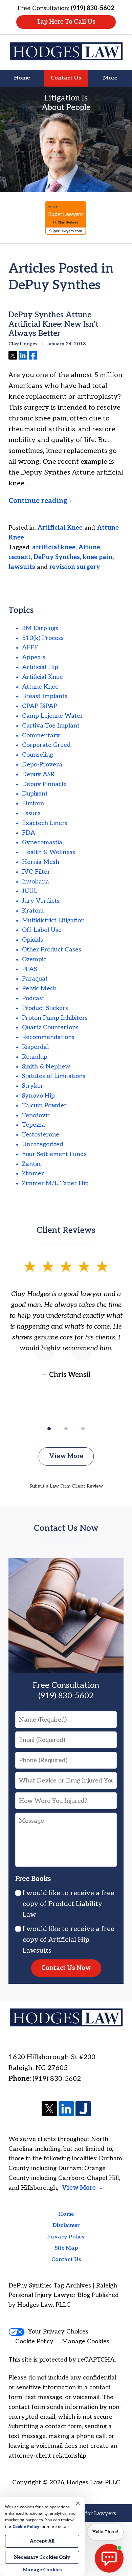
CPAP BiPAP (40, 706)
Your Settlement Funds (54, 1154)
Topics (21, 610)
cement (20, 557)
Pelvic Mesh (39, 988)
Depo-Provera (42, 765)
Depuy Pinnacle (44, 784)
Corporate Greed (46, 745)
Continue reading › (40, 501)
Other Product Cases (52, 950)
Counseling (38, 755)
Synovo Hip (38, 1096)
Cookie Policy (34, 2341)
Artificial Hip (40, 667)
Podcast (33, 998)
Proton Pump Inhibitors (55, 1018)
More (110, 78)
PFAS (29, 969)
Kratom (33, 911)
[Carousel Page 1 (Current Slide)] (49, 1429)
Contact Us (66, 78)
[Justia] (83, 2109)
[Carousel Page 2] (66, 1429)
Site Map (66, 2248)
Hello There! (105, 2532)
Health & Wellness (49, 852)
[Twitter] (49, 2109)
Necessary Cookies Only (42, 2557)
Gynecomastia (42, 842)
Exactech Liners (45, 823)
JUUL (30, 891)
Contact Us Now (66, 1528)
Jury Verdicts (41, 901)
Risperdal (35, 1047)
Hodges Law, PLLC (93, 2482)
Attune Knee (40, 687)
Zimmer (33, 1174)
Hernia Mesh (41, 862)
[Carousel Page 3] (83, 1429)
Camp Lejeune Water (52, 716)
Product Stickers (45, 1008)
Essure (31, 813)
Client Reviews (66, 1230)
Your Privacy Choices (58, 2332)
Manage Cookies (86, 2341)
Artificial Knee (60, 528)
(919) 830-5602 (57, 2079)
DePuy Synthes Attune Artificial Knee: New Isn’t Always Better (53, 324)
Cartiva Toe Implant (51, 726)
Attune (89, 547)
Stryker (33, 1086)
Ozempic (34, 959)
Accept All (42, 2541)
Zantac (32, 1164)
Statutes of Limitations (54, 1076)
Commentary (41, 735)
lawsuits (22, 567)
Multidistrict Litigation (53, 921)
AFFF (30, 648)
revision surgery (75, 567)
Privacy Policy (66, 2237)
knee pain (98, 557)
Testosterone (41, 1135)
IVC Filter (36, 872)
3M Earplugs (40, 628)
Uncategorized (43, 1144)
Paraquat (35, 979)
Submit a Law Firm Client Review (66, 1486)
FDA (29, 833)
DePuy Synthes (57, 557)
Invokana (36, 882)
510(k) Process (43, 638)
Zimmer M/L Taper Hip (55, 1183)
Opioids (32, 940)
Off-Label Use (42, 930)
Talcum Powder (44, 1106)
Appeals (34, 657)
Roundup (35, 1057)
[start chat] (109, 2558)
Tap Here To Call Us (66, 22)
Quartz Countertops (50, 1027)
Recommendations (48, 1037)
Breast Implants (45, 696)
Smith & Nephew (46, 1067)
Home (22, 78)
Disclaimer (66, 2225)
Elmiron (33, 803)
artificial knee (54, 547)
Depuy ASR (38, 774)
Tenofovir (36, 1115)
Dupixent (35, 794)
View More (66, 1456)
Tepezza (34, 1125)
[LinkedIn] (66, 2109)
